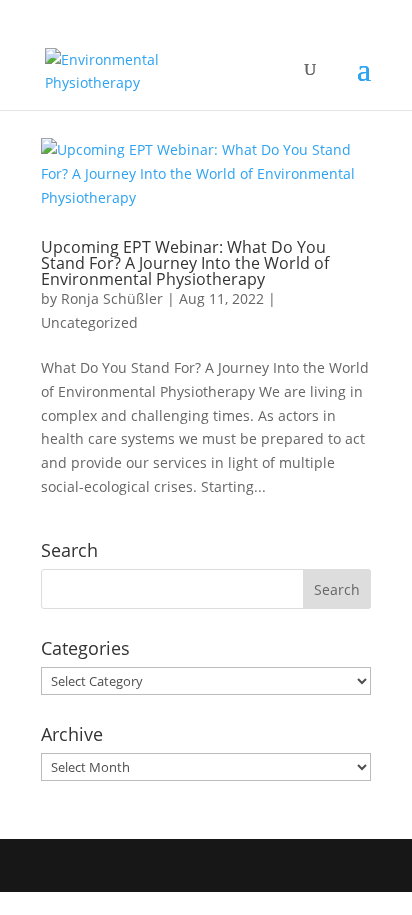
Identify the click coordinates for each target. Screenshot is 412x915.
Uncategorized (89, 322)
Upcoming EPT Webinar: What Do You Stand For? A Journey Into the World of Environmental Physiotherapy (185, 263)
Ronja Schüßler (112, 298)
